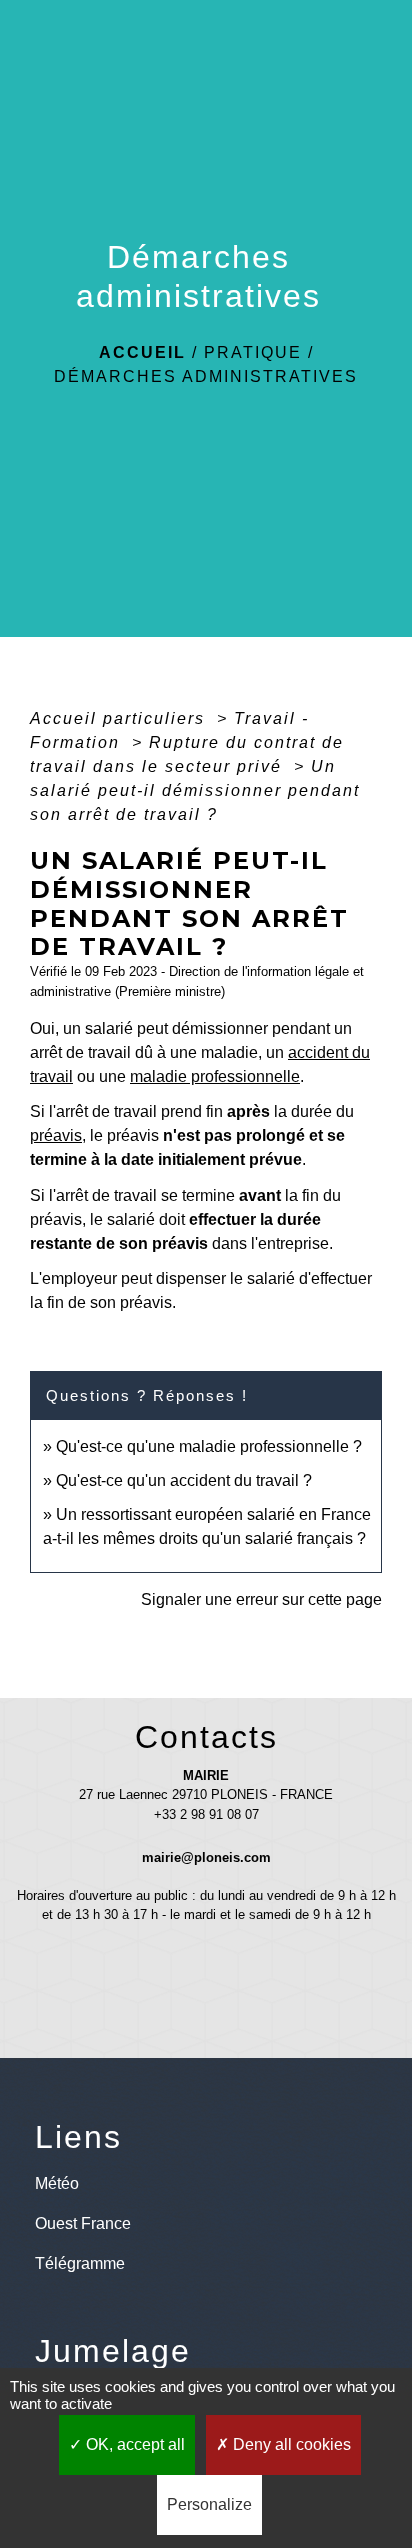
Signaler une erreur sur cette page (261, 1599)
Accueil (142, 352)
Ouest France (83, 2223)
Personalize (209, 2504)
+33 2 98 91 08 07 (206, 1814)
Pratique (253, 352)
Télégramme (80, 2263)
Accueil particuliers (120, 718)
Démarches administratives (206, 376)
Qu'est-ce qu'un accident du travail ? (184, 1480)
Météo (57, 2183)
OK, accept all (133, 2444)
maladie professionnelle (215, 1076)
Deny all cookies (290, 2444)
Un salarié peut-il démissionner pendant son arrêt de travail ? (195, 790)
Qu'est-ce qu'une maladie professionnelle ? (209, 1446)
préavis (56, 1135)
